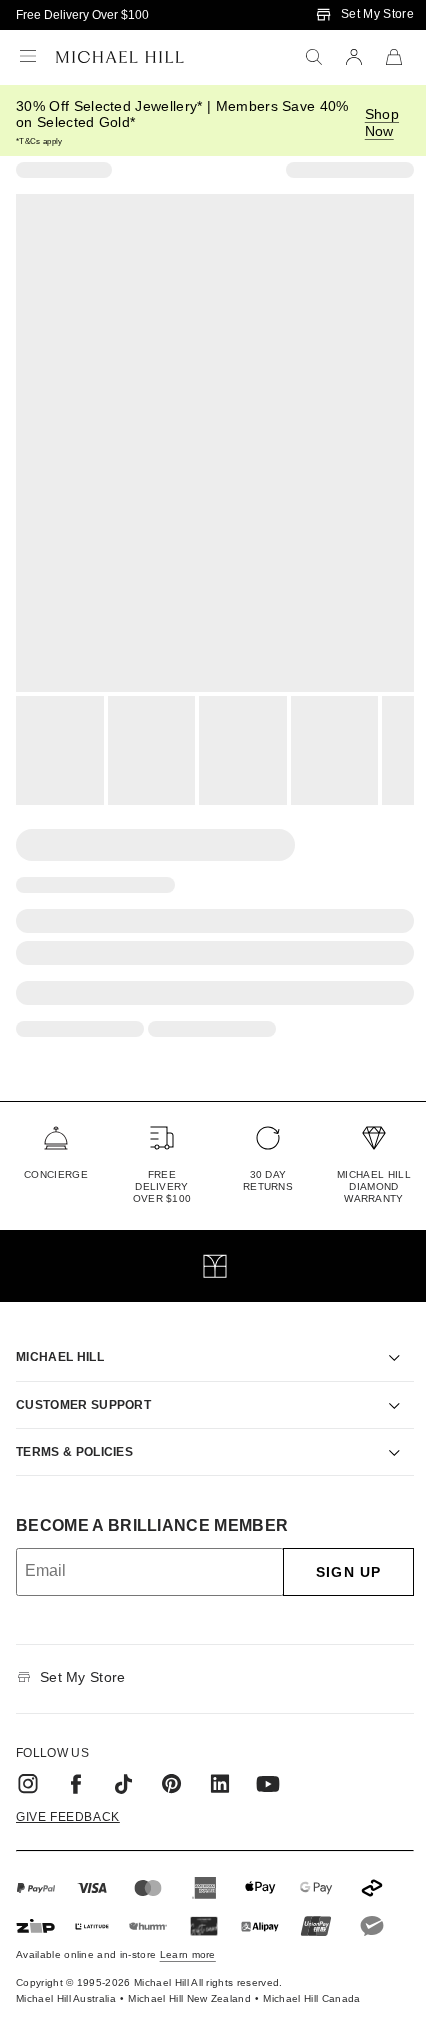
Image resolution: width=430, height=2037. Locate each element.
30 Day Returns (268, 1180)
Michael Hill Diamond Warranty (374, 1186)
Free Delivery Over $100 (82, 15)
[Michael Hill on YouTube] (268, 1761)
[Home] (120, 57)
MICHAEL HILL (60, 1334)
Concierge (56, 1174)
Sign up (333, 1549)
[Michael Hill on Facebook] (76, 1761)
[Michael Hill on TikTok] (124, 1761)
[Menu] (28, 57)
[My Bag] (394, 57)
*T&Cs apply (39, 141)
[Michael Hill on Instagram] (28, 1761)
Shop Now (382, 122)
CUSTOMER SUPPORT (83, 1382)
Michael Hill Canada (311, 1975)
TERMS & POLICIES (74, 1429)
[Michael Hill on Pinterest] (172, 1761)
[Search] (314, 57)
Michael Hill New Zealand (189, 1975)
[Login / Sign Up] (354, 57)
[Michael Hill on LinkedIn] (220, 1761)
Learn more (188, 1931)
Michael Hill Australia (66, 1975)
